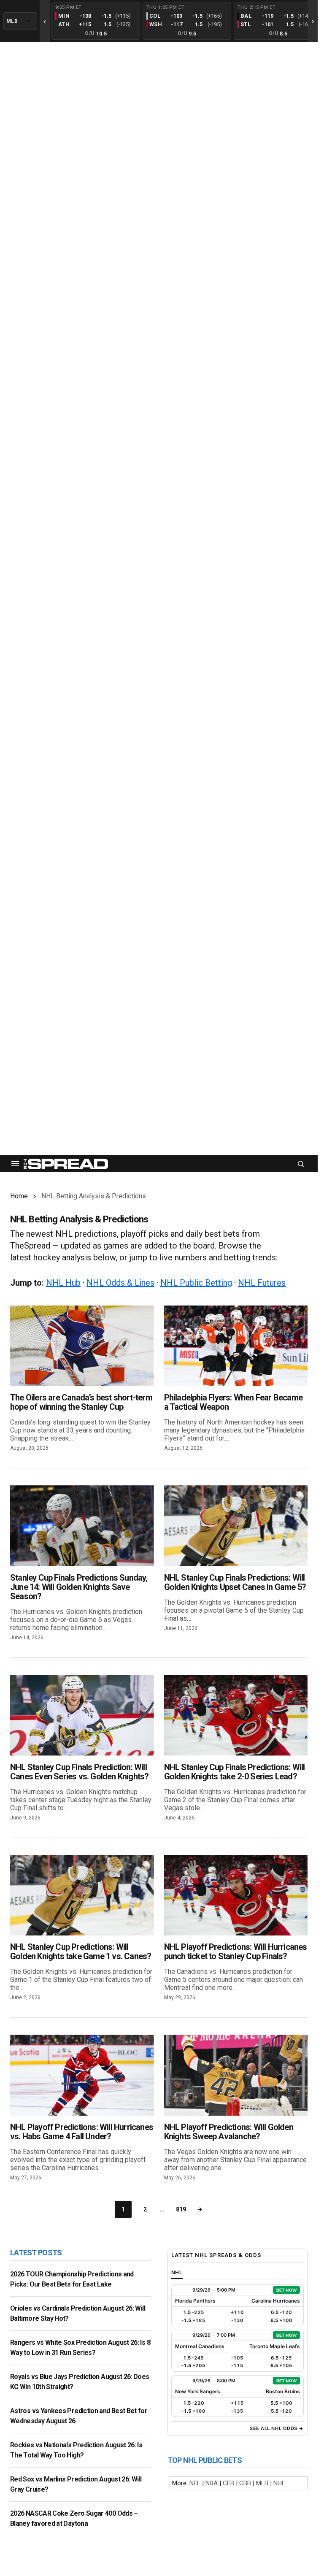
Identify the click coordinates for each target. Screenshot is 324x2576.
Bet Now (286, 2290)
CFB (228, 2483)
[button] (15, 1164)
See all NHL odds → (277, 2428)
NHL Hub (63, 1283)
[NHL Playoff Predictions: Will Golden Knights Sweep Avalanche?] (236, 2075)
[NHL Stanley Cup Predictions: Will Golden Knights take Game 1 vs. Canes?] (82, 1895)
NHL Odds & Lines (120, 1283)
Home (19, 1196)
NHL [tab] (177, 2272)
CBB (245, 2483)
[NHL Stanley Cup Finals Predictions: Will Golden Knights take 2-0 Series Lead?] (236, 1715)
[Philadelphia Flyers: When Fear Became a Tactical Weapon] (236, 1346)
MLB (262, 2483)
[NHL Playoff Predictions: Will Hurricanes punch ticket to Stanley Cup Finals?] (236, 1895)
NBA (212, 2483)
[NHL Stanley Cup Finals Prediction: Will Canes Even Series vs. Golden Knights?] (82, 1715)
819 (181, 2209)
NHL (279, 2483)
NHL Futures (262, 1283)
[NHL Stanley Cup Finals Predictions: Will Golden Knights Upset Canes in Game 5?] (236, 1526)
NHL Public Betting (196, 1283)
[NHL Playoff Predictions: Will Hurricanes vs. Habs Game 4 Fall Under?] (82, 2075)
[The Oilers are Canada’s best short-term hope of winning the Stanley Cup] (82, 1346)
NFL (195, 2483)
